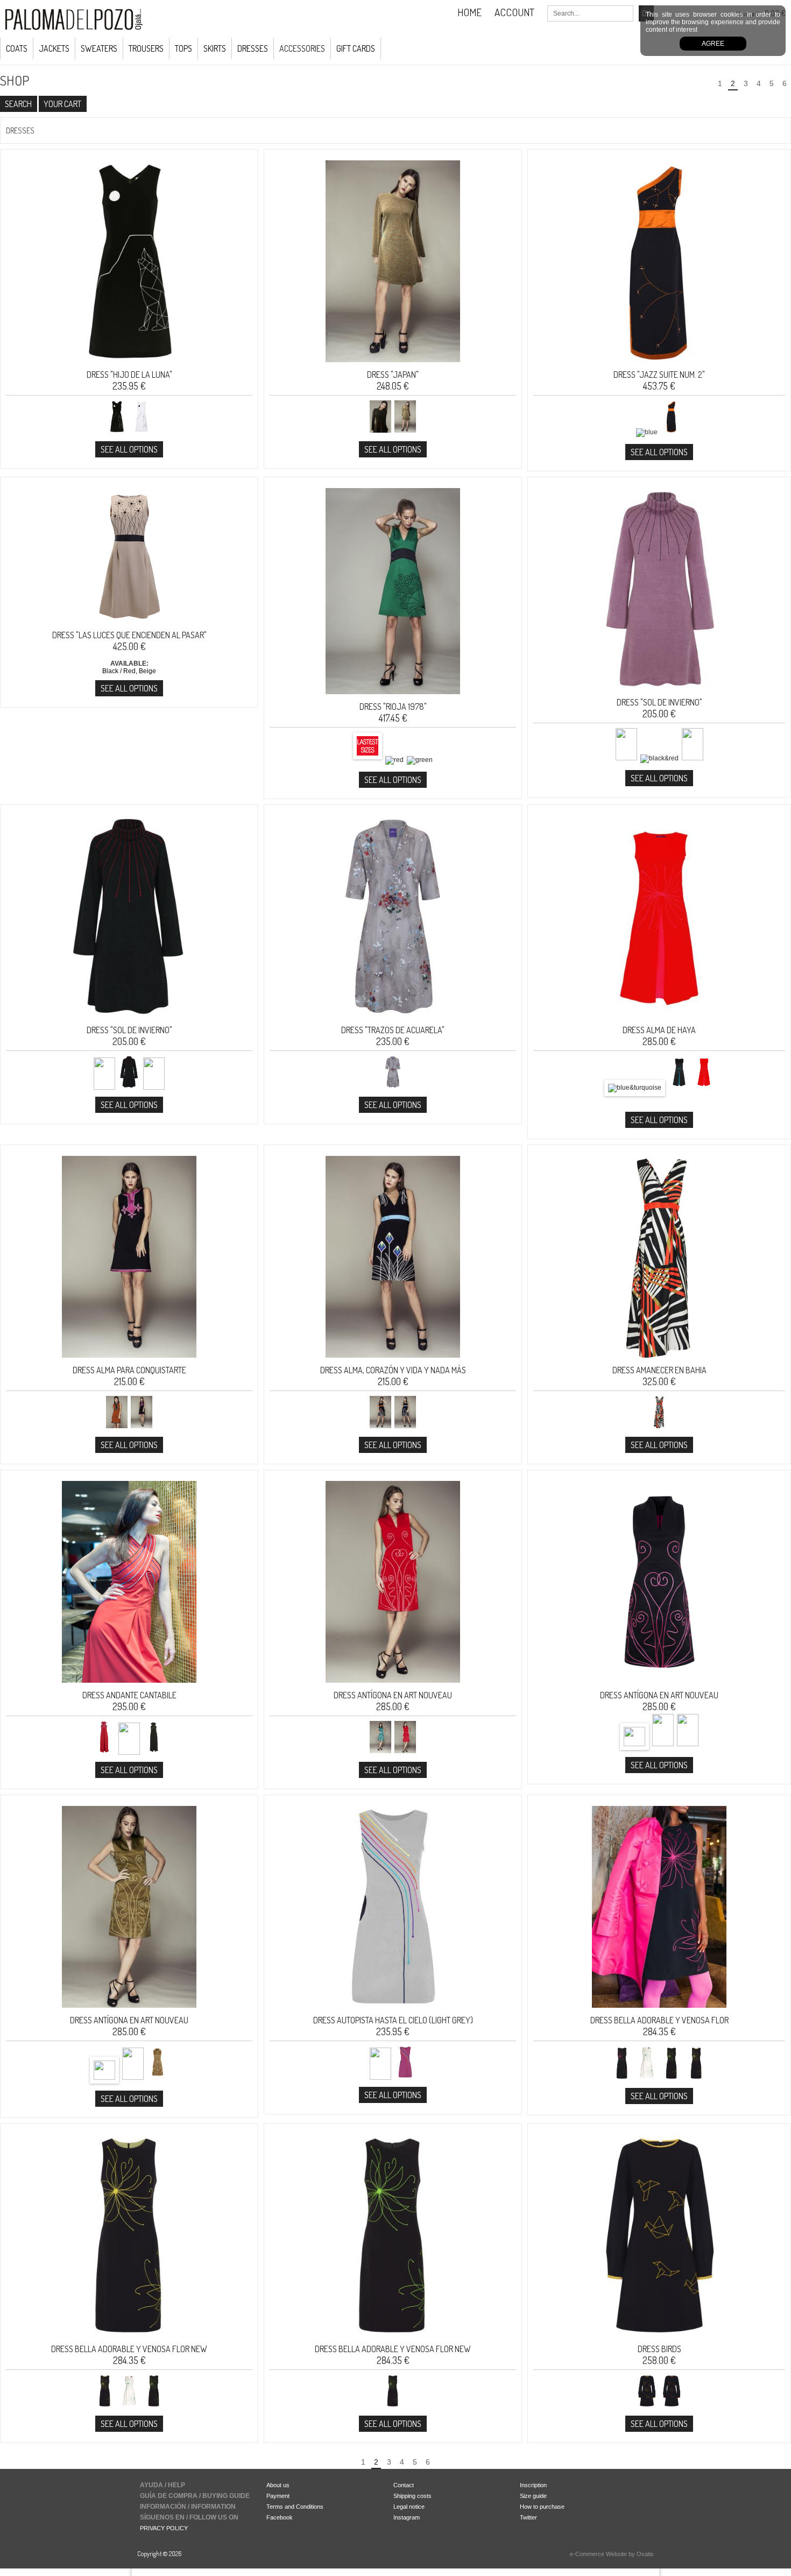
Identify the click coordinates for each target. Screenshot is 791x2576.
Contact (404, 2485)
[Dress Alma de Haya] (659, 1021)
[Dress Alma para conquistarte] (129, 1361)
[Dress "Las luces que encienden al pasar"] (129, 626)
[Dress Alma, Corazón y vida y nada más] (393, 1361)
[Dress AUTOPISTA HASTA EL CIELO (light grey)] (393, 2011)
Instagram (407, 2517)
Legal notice (409, 2507)
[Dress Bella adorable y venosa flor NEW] (129, 2340)
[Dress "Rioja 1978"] (393, 697)
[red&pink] (704, 1088)
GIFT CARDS (356, 48)
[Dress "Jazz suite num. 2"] (659, 365)
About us (278, 2485)
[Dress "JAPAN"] (393, 365)
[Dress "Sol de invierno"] (659, 693)
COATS (17, 48)
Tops (183, 48)
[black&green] (154, 2406)
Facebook (280, 2517)
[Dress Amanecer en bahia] (659, 1361)
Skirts (215, 48)
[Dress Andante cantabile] (129, 1686)
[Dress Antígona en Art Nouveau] (393, 1686)
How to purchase (542, 2507)
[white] (129, 2406)
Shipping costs (412, 2496)
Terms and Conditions (295, 2507)
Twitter (528, 2517)
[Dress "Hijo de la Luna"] (129, 365)
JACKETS (54, 48)
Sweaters (99, 48)
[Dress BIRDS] (659, 2340)
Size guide (533, 2496)
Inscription (533, 2485)
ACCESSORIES (302, 48)
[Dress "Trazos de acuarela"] (393, 1021)
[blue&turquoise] (635, 1088)
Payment (278, 2496)
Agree (713, 44)
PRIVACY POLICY (164, 2528)
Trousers (146, 48)
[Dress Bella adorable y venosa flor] (659, 2011)
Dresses (253, 48)
